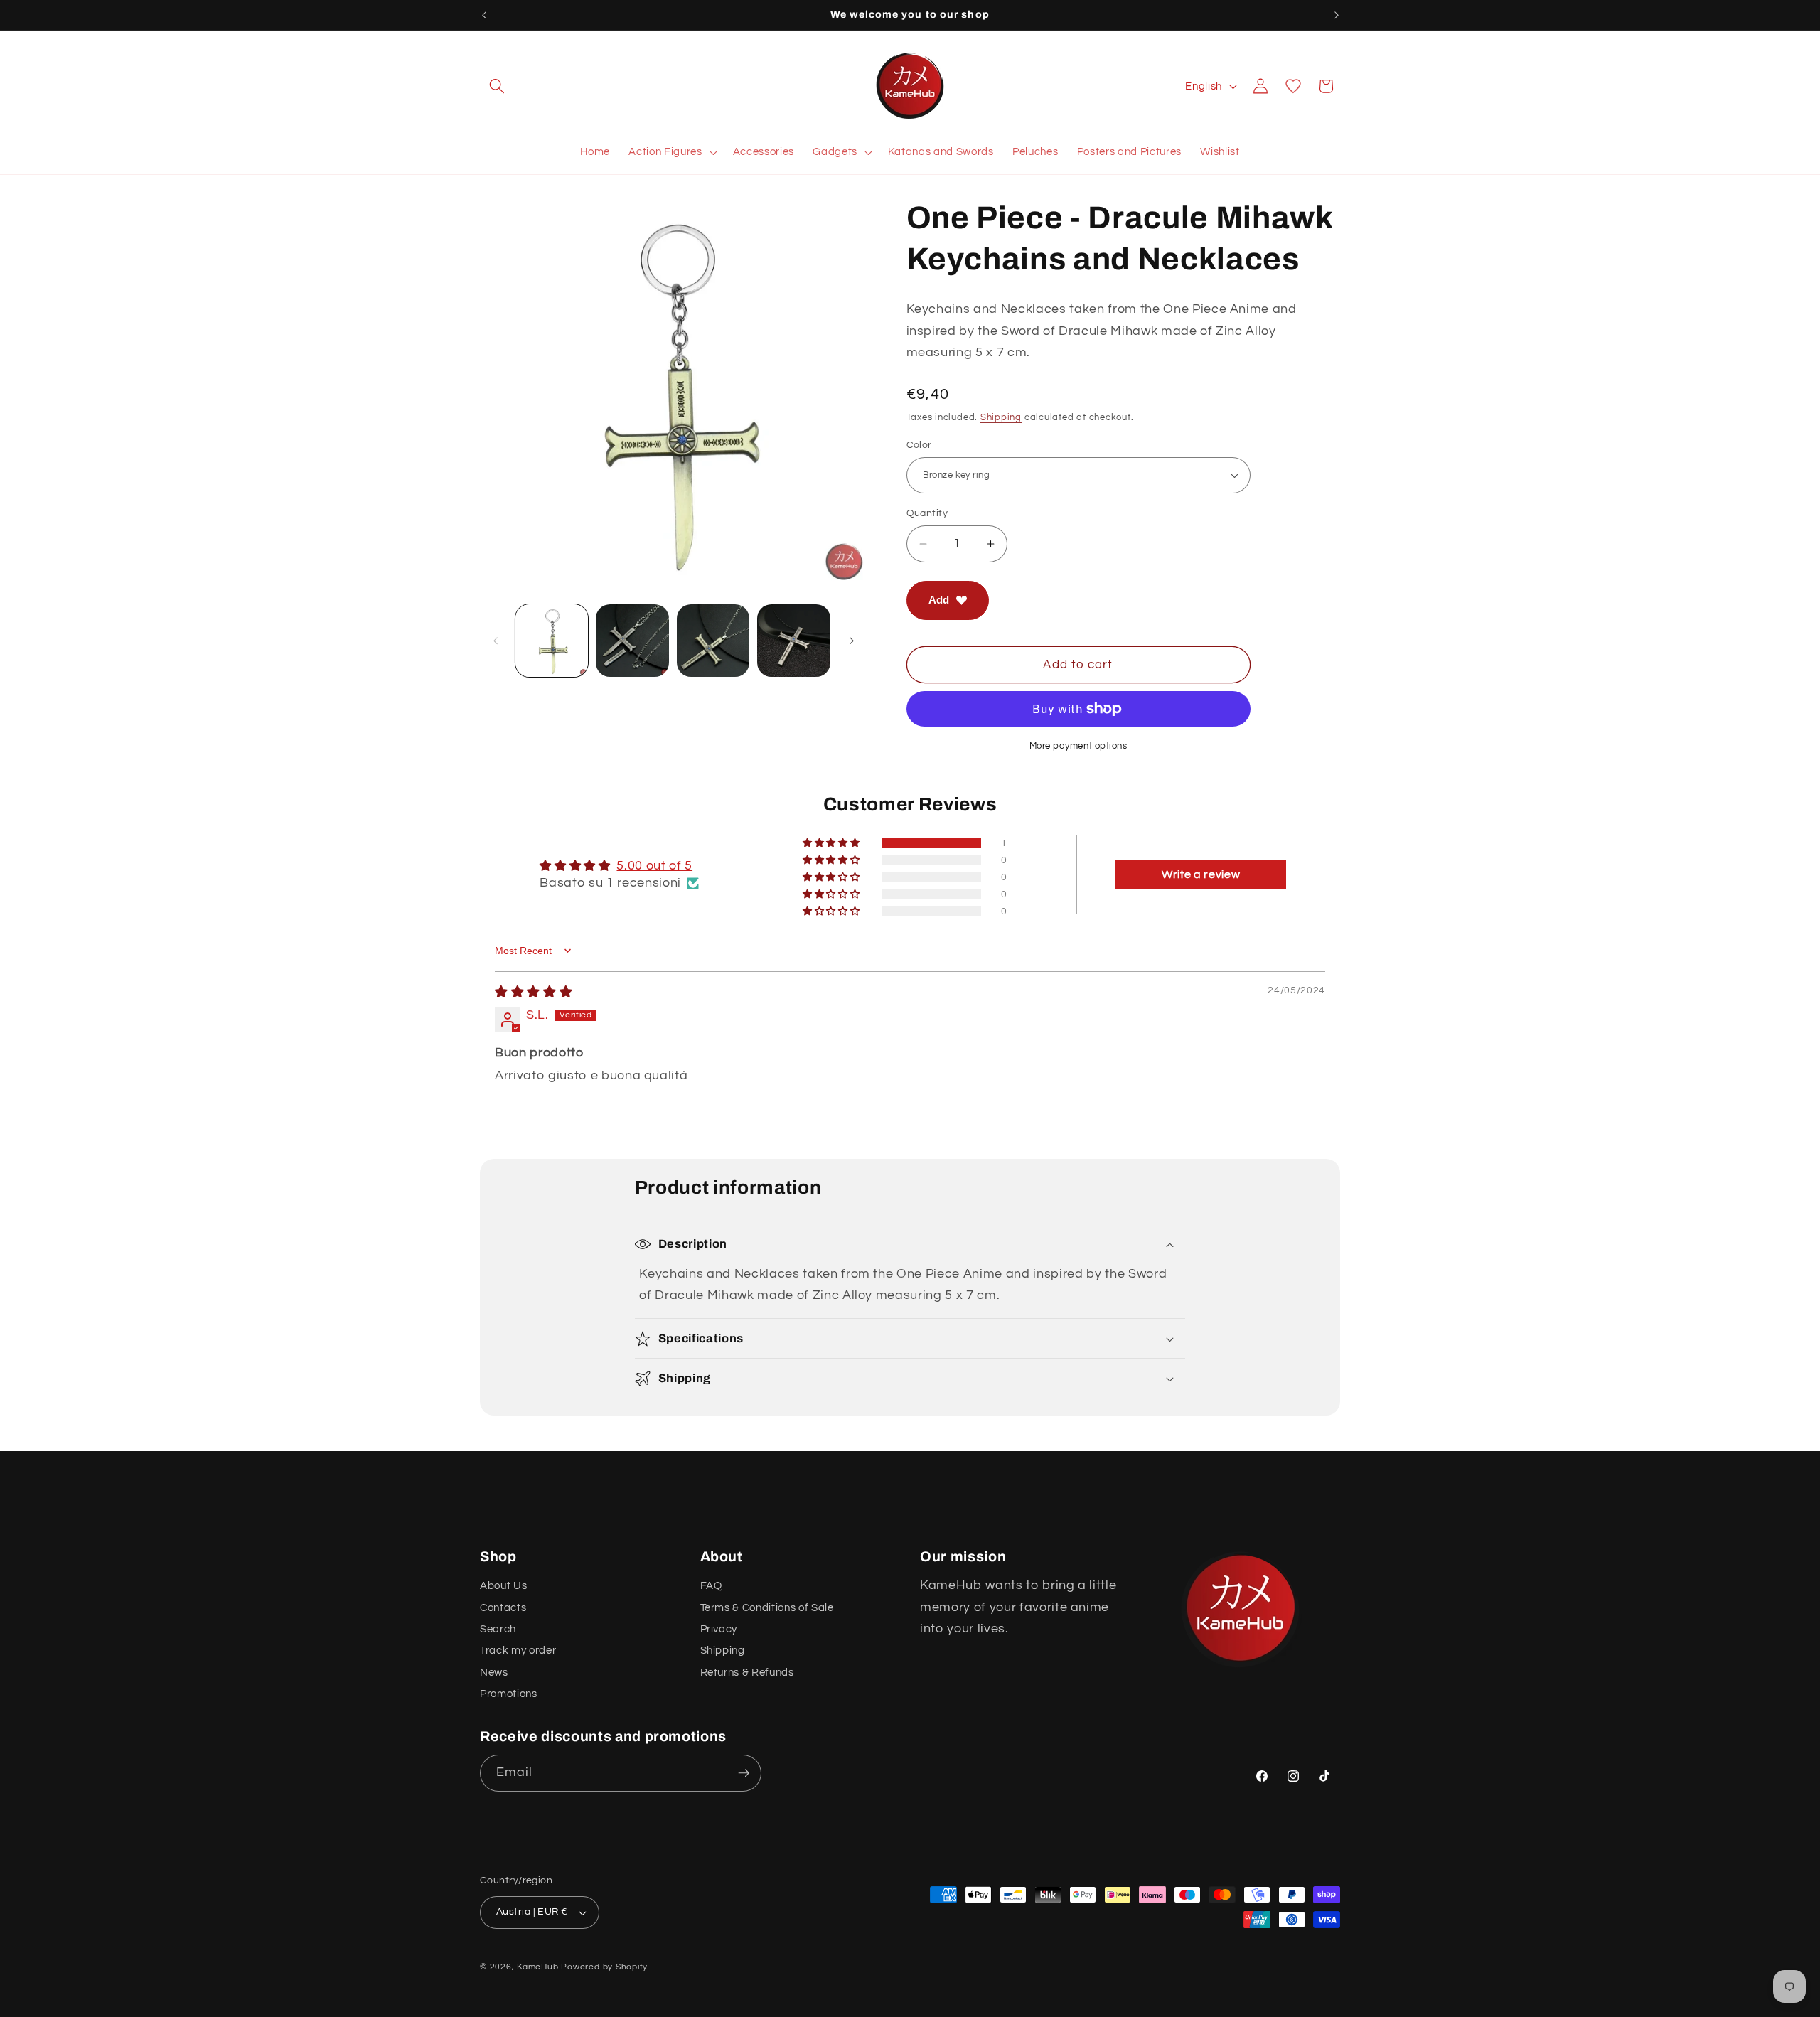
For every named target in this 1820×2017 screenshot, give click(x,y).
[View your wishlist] (1293, 86)
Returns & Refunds (747, 1672)
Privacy (719, 1629)
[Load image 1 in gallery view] (552, 641)
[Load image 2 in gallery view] (632, 641)
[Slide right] (852, 641)
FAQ (711, 1585)
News (494, 1672)
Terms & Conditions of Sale (767, 1607)
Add (939, 600)
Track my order (518, 1650)
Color (919, 444)
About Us (503, 1585)
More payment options (1078, 746)
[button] (497, 86)
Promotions (509, 1694)
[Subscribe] (744, 1773)
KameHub (537, 1967)
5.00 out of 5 (654, 866)
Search (498, 1629)
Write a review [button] (1201, 874)
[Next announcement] (1337, 15)
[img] (534, 993)
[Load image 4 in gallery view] (794, 641)
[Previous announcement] (484, 15)
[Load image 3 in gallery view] (713, 641)
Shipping (1001, 417)
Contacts (503, 1607)
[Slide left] (496, 641)
